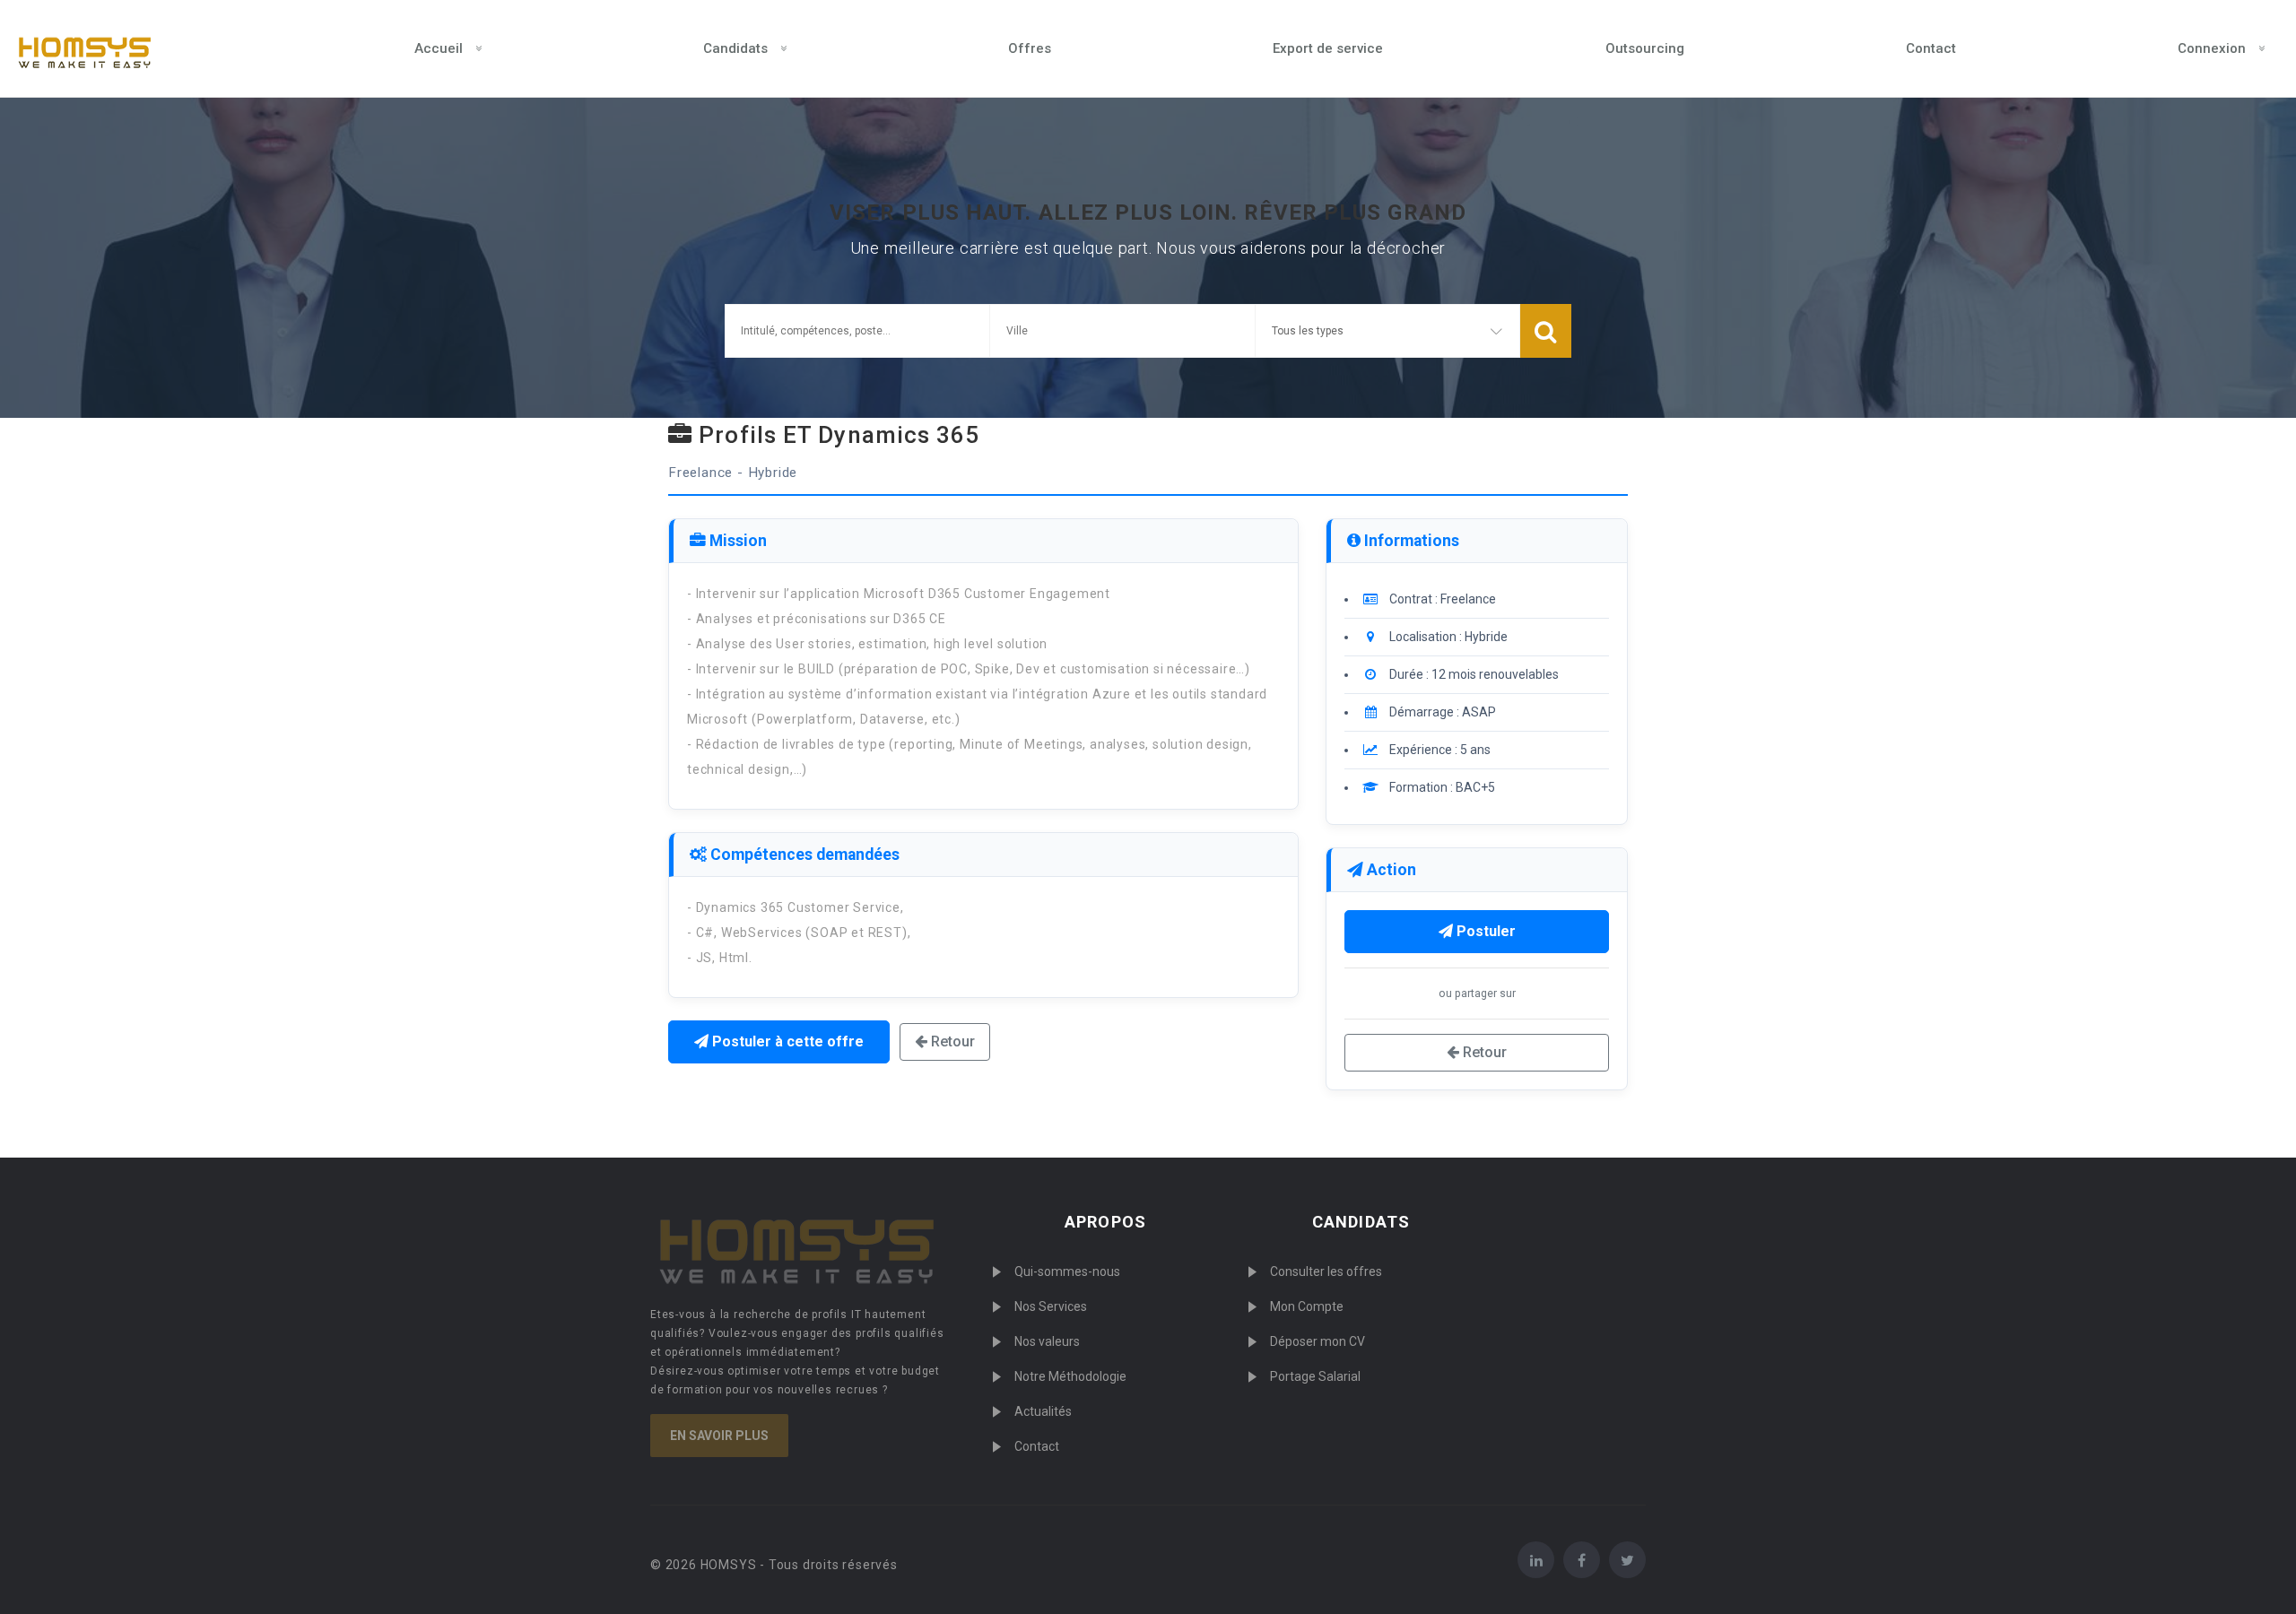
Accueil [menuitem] (439, 48)
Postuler (1484, 931)
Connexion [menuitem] (2212, 48)
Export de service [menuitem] (1328, 48)
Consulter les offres (1326, 1271)
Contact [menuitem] (1931, 48)
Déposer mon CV (1318, 1341)
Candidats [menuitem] (735, 48)
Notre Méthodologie (1070, 1376)
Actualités (1043, 1411)
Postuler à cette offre (786, 1041)
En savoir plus (719, 1436)
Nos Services (1051, 1306)
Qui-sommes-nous (1067, 1271)
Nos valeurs (1047, 1341)
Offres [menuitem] (1030, 48)
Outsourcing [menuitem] (1645, 48)
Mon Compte (1307, 1306)
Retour (951, 1041)
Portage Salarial (1315, 1376)
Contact (1037, 1446)
